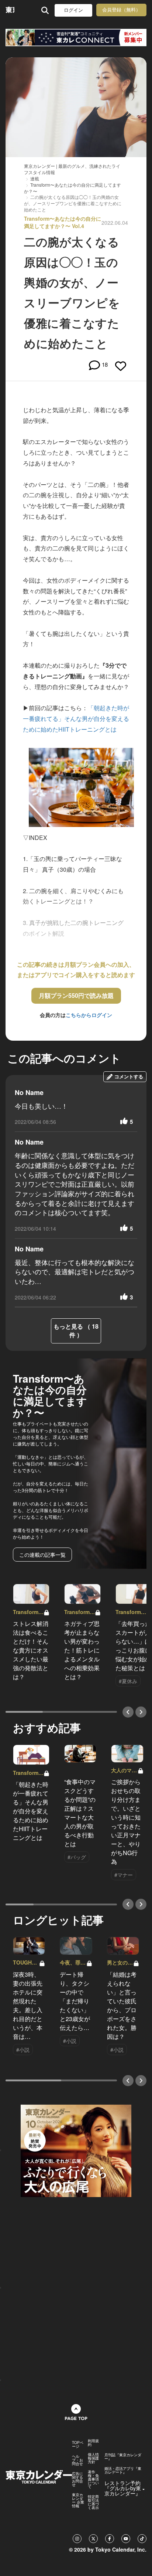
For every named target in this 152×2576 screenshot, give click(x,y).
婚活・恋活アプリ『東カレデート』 (123, 2470)
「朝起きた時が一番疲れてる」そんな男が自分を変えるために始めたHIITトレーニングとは (76, 718)
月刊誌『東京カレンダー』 (123, 2457)
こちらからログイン (89, 1015)
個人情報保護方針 (93, 2458)
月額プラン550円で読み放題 (76, 995)
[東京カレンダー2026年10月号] (76, 2150)
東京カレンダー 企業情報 (78, 2500)
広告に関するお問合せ (77, 2479)
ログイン (73, 10)
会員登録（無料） (121, 10)
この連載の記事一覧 (42, 1555)
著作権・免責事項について (93, 2479)
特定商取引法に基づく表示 (93, 2502)
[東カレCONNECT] (76, 38)
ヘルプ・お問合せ (77, 2460)
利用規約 (93, 2443)
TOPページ (78, 2444)
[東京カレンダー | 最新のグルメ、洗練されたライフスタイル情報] (10, 10)
